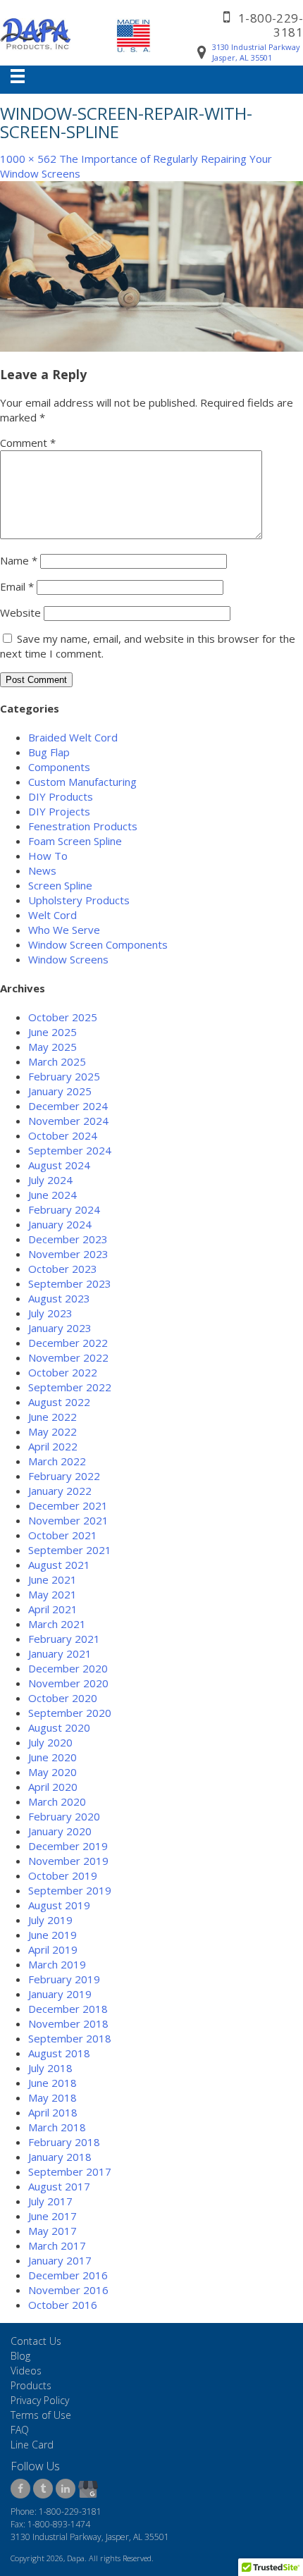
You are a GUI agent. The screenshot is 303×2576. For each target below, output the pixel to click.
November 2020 (68, 1683)
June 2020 (52, 1757)
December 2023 (68, 1239)
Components (59, 767)
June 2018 (52, 2083)
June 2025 (52, 1032)
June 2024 (52, 1195)
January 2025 (60, 1091)
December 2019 (68, 1846)
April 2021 (53, 1609)
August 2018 (59, 2053)
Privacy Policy (40, 2400)
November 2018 (68, 2023)
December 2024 (68, 1106)
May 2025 (52, 1047)
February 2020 (64, 1816)
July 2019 (50, 1920)
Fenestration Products (83, 826)
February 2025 (64, 1076)
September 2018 (70, 2038)
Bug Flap (49, 752)
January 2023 (60, 1328)
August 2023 (59, 1298)
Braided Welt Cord (73, 737)
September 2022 (70, 1387)
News (42, 870)
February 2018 (64, 2142)
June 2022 (52, 1417)
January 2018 (60, 2157)
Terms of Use (41, 2415)
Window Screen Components (98, 944)
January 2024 (60, 1224)
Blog (20, 2356)
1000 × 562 (28, 159)
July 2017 (50, 2201)
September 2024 (70, 1150)
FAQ (20, 2430)
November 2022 (68, 1357)
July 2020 (50, 1742)
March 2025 (57, 1061)
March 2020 (57, 1801)
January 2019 (60, 1994)
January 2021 (60, 1653)
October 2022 (63, 1372)
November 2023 (68, 1254)
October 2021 (63, 1535)
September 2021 (70, 1550)
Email (17, 586)
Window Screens (68, 959)
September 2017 (70, 2171)
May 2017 (52, 2231)
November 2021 (68, 1520)
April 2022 (53, 1446)
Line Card (32, 2445)
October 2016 (63, 2305)
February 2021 (64, 1639)
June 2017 (52, 2216)
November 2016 (68, 2290)
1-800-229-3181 (271, 25)
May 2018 (52, 2097)
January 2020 (60, 1831)
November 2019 (68, 1861)
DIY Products (61, 796)
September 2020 (70, 1713)
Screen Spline (60, 885)
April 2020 (53, 1787)
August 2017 (59, 2186)
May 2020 (52, 1772)
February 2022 (64, 1476)
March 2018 (57, 2127)
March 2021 (57, 1624)
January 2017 (60, 2260)
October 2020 (63, 1698)
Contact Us (36, 2341)
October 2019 (63, 1875)
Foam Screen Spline (75, 841)
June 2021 (52, 1579)
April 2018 (53, 2112)
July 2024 (50, 1180)
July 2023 (50, 1313)
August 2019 (59, 1905)
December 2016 (68, 2275)
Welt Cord (52, 915)
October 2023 (63, 1269)
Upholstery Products (79, 900)
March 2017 (57, 2245)
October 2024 (63, 1135)
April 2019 (53, 1949)
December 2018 (68, 2009)
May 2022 (52, 1431)
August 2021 (59, 1565)
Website (20, 612)
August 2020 (59, 1727)
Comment (28, 443)
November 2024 (68, 1121)
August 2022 (59, 1402)
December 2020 (68, 1668)
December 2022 (68, 1343)
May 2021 (52, 1594)
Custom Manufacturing (82, 782)
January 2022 (60, 1491)
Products (31, 2385)
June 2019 (52, 1935)
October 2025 (63, 1017)
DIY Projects (59, 811)
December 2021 (68, 1505)
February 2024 (64, 1209)
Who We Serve (64, 930)
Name (19, 560)
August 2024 (59, 1165)
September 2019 (70, 1890)
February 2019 (64, 1979)
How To (48, 856)
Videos (26, 2371)
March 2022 (57, 1461)
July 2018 (50, 2068)
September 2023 (70, 1283)
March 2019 (57, 1964)
